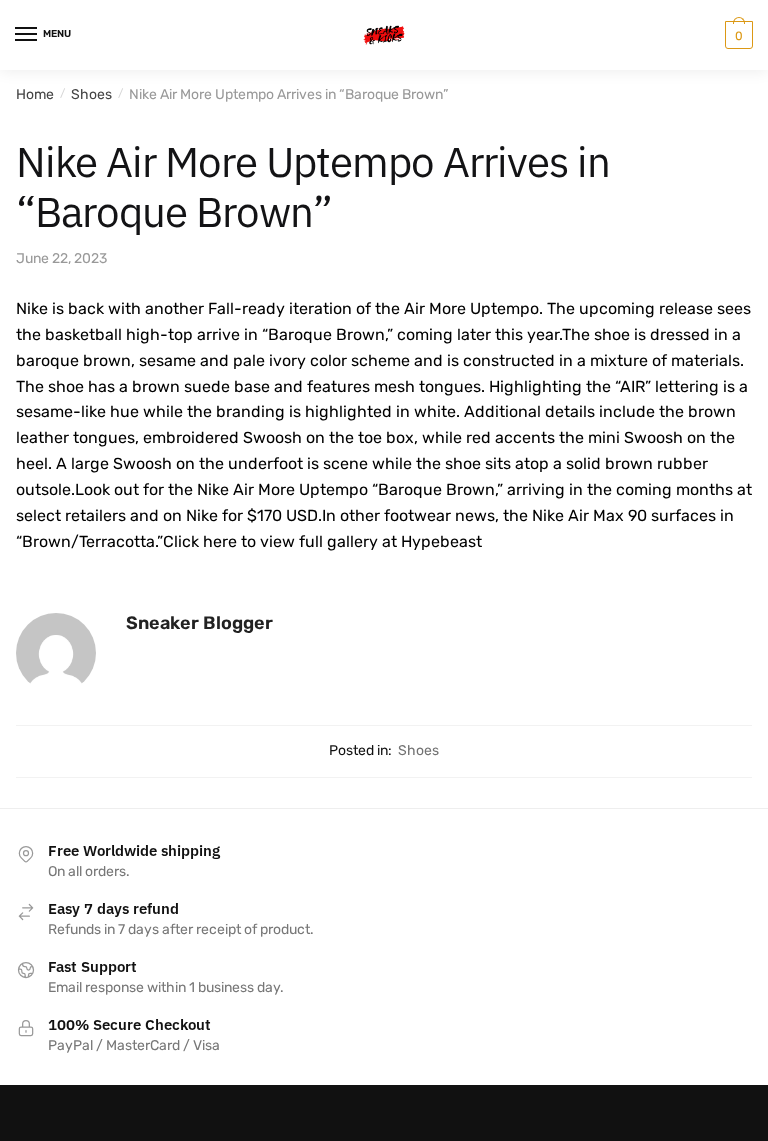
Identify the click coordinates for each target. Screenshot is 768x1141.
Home (35, 94)
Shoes (91, 94)
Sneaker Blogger (199, 623)
